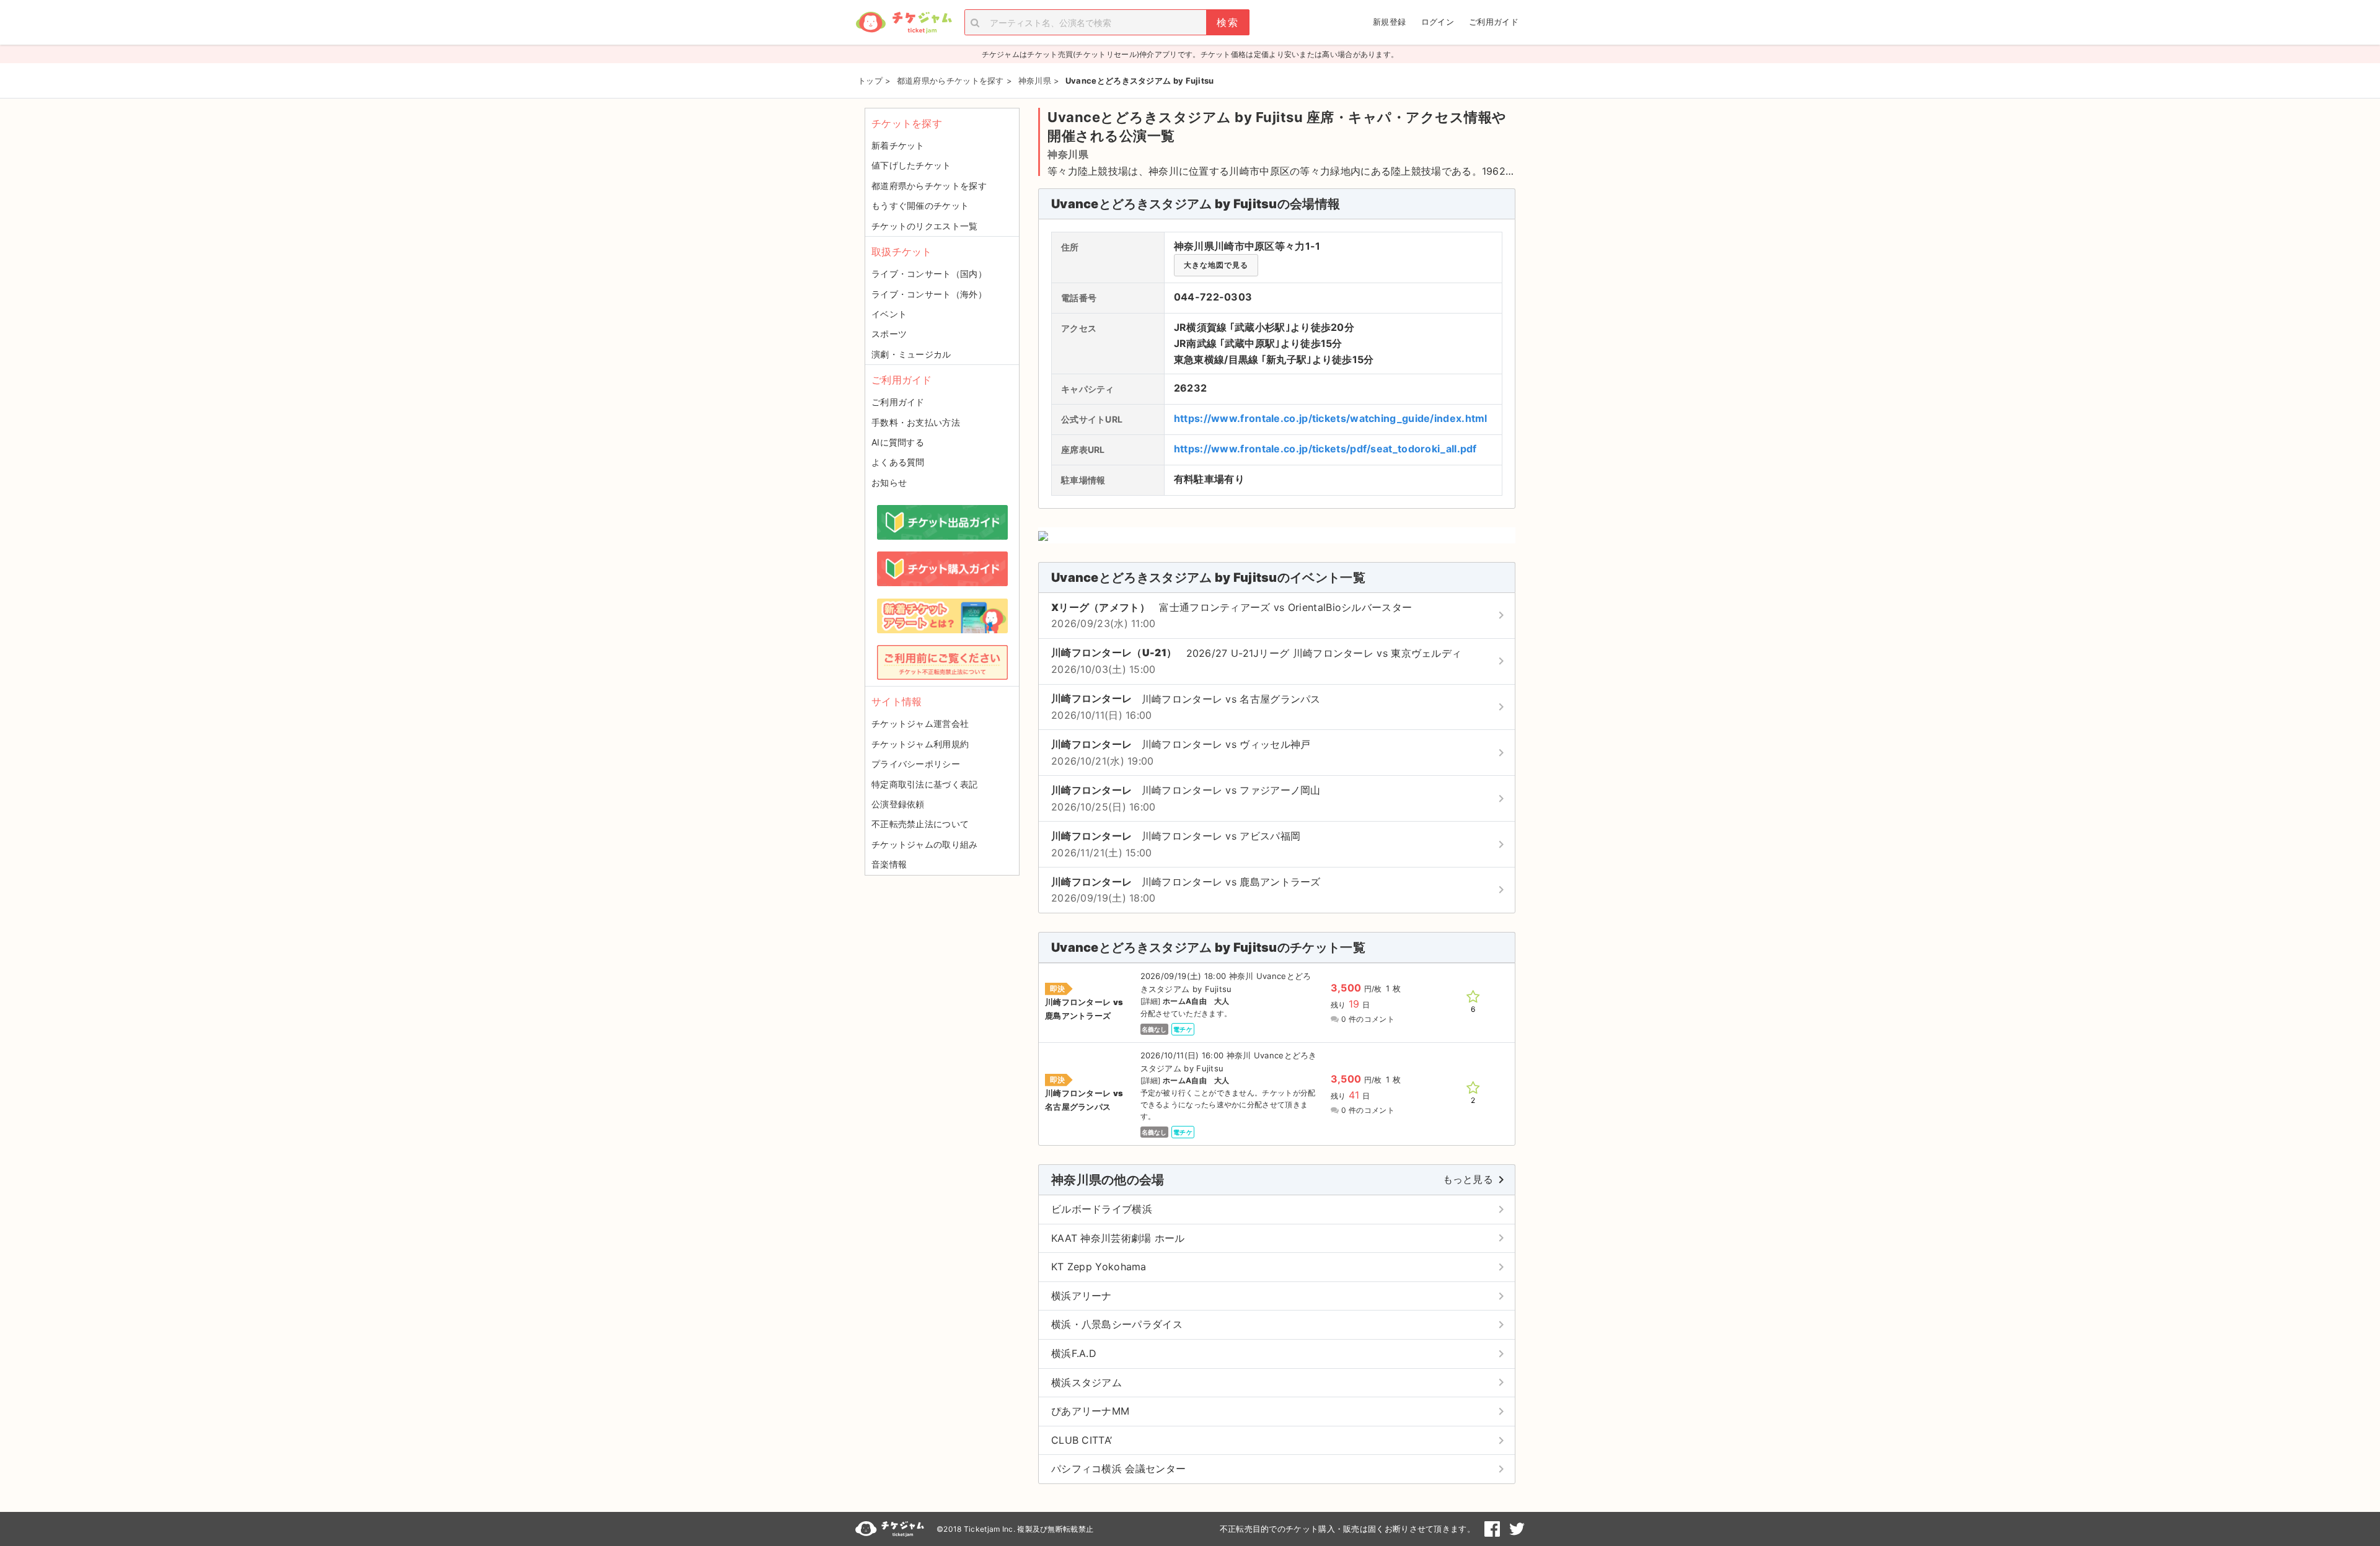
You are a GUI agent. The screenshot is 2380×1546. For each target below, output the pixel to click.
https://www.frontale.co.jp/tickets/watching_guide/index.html (1331, 418)
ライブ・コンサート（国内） (929, 274)
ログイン (1438, 22)
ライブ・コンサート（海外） (929, 294)
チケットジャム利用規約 (920, 744)
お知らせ (889, 482)
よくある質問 (898, 462)
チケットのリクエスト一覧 (925, 226)
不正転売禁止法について (920, 824)
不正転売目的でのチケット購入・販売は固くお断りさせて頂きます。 (1347, 1529)
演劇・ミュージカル (911, 354)
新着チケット (898, 145)
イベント (889, 314)
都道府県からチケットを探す (929, 186)
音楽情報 (889, 864)
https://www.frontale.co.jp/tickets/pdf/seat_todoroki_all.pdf (1325, 449)
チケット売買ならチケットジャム (904, 23)
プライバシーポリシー (916, 764)
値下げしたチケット (911, 165)
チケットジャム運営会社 (920, 723)
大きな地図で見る (1216, 265)
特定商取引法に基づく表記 (925, 784)
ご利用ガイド (1494, 22)
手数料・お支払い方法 (916, 422)
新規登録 (1389, 22)
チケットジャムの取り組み (925, 844)
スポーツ (889, 334)
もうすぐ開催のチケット (920, 205)
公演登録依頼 (898, 804)
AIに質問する (898, 442)
